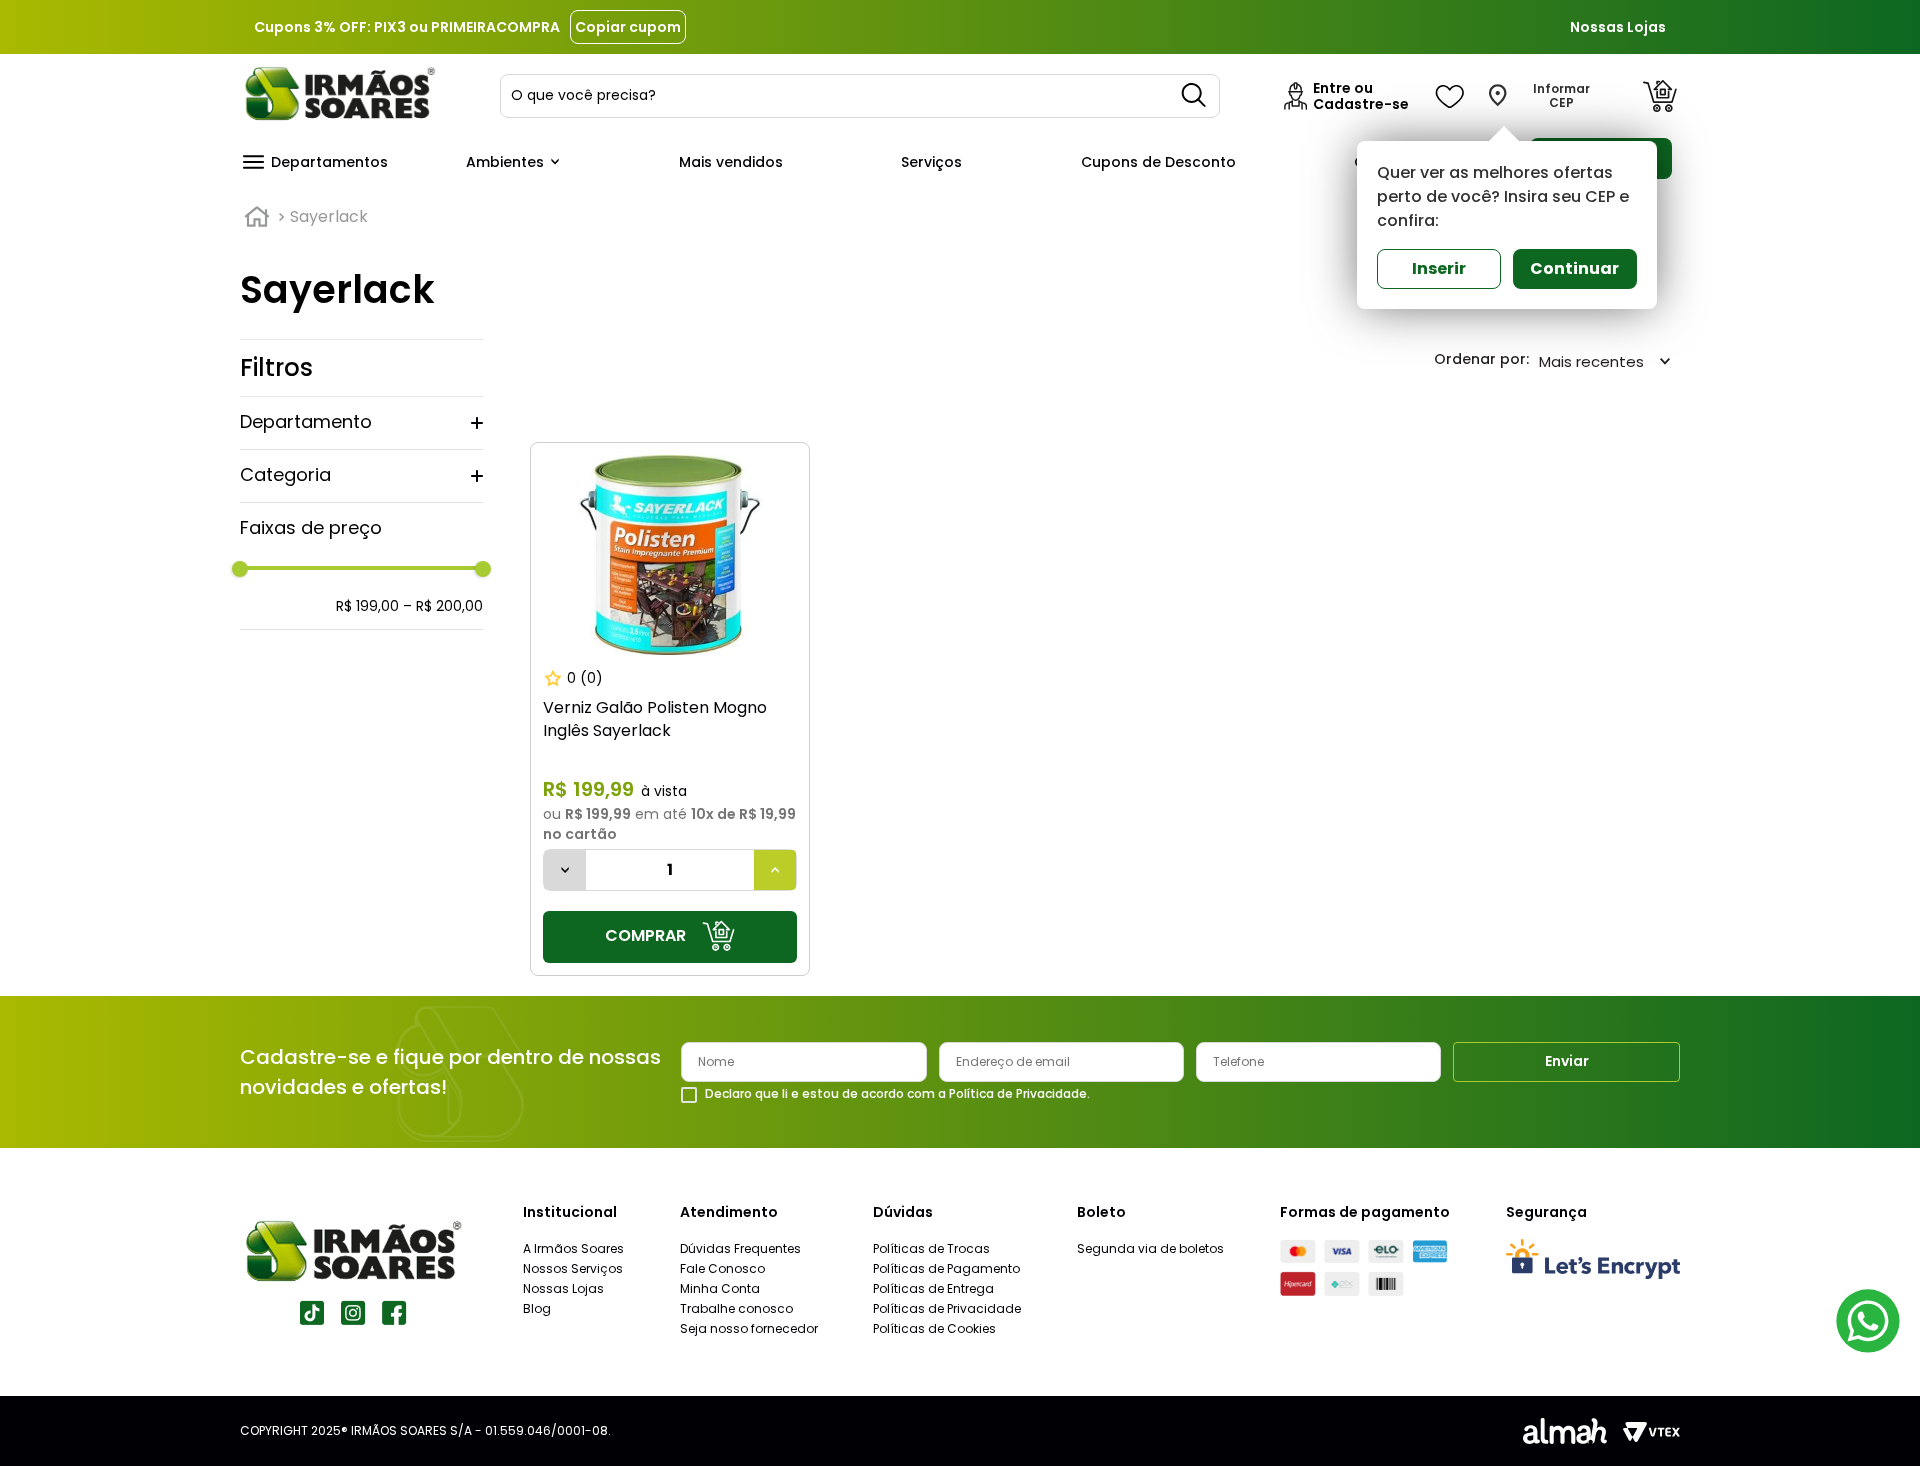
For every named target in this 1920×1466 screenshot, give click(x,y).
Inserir (1439, 268)
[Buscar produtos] (1195, 96)
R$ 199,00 (367, 606)
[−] (565, 870)
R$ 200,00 (443, 606)
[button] (361, 423)
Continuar (1574, 268)
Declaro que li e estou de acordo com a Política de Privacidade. (897, 1094)
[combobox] (860, 96)
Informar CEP (1561, 96)
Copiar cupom (628, 27)
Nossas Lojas (1618, 27)
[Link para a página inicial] (257, 217)
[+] (775, 870)
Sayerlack (329, 217)
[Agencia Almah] (1565, 1431)
